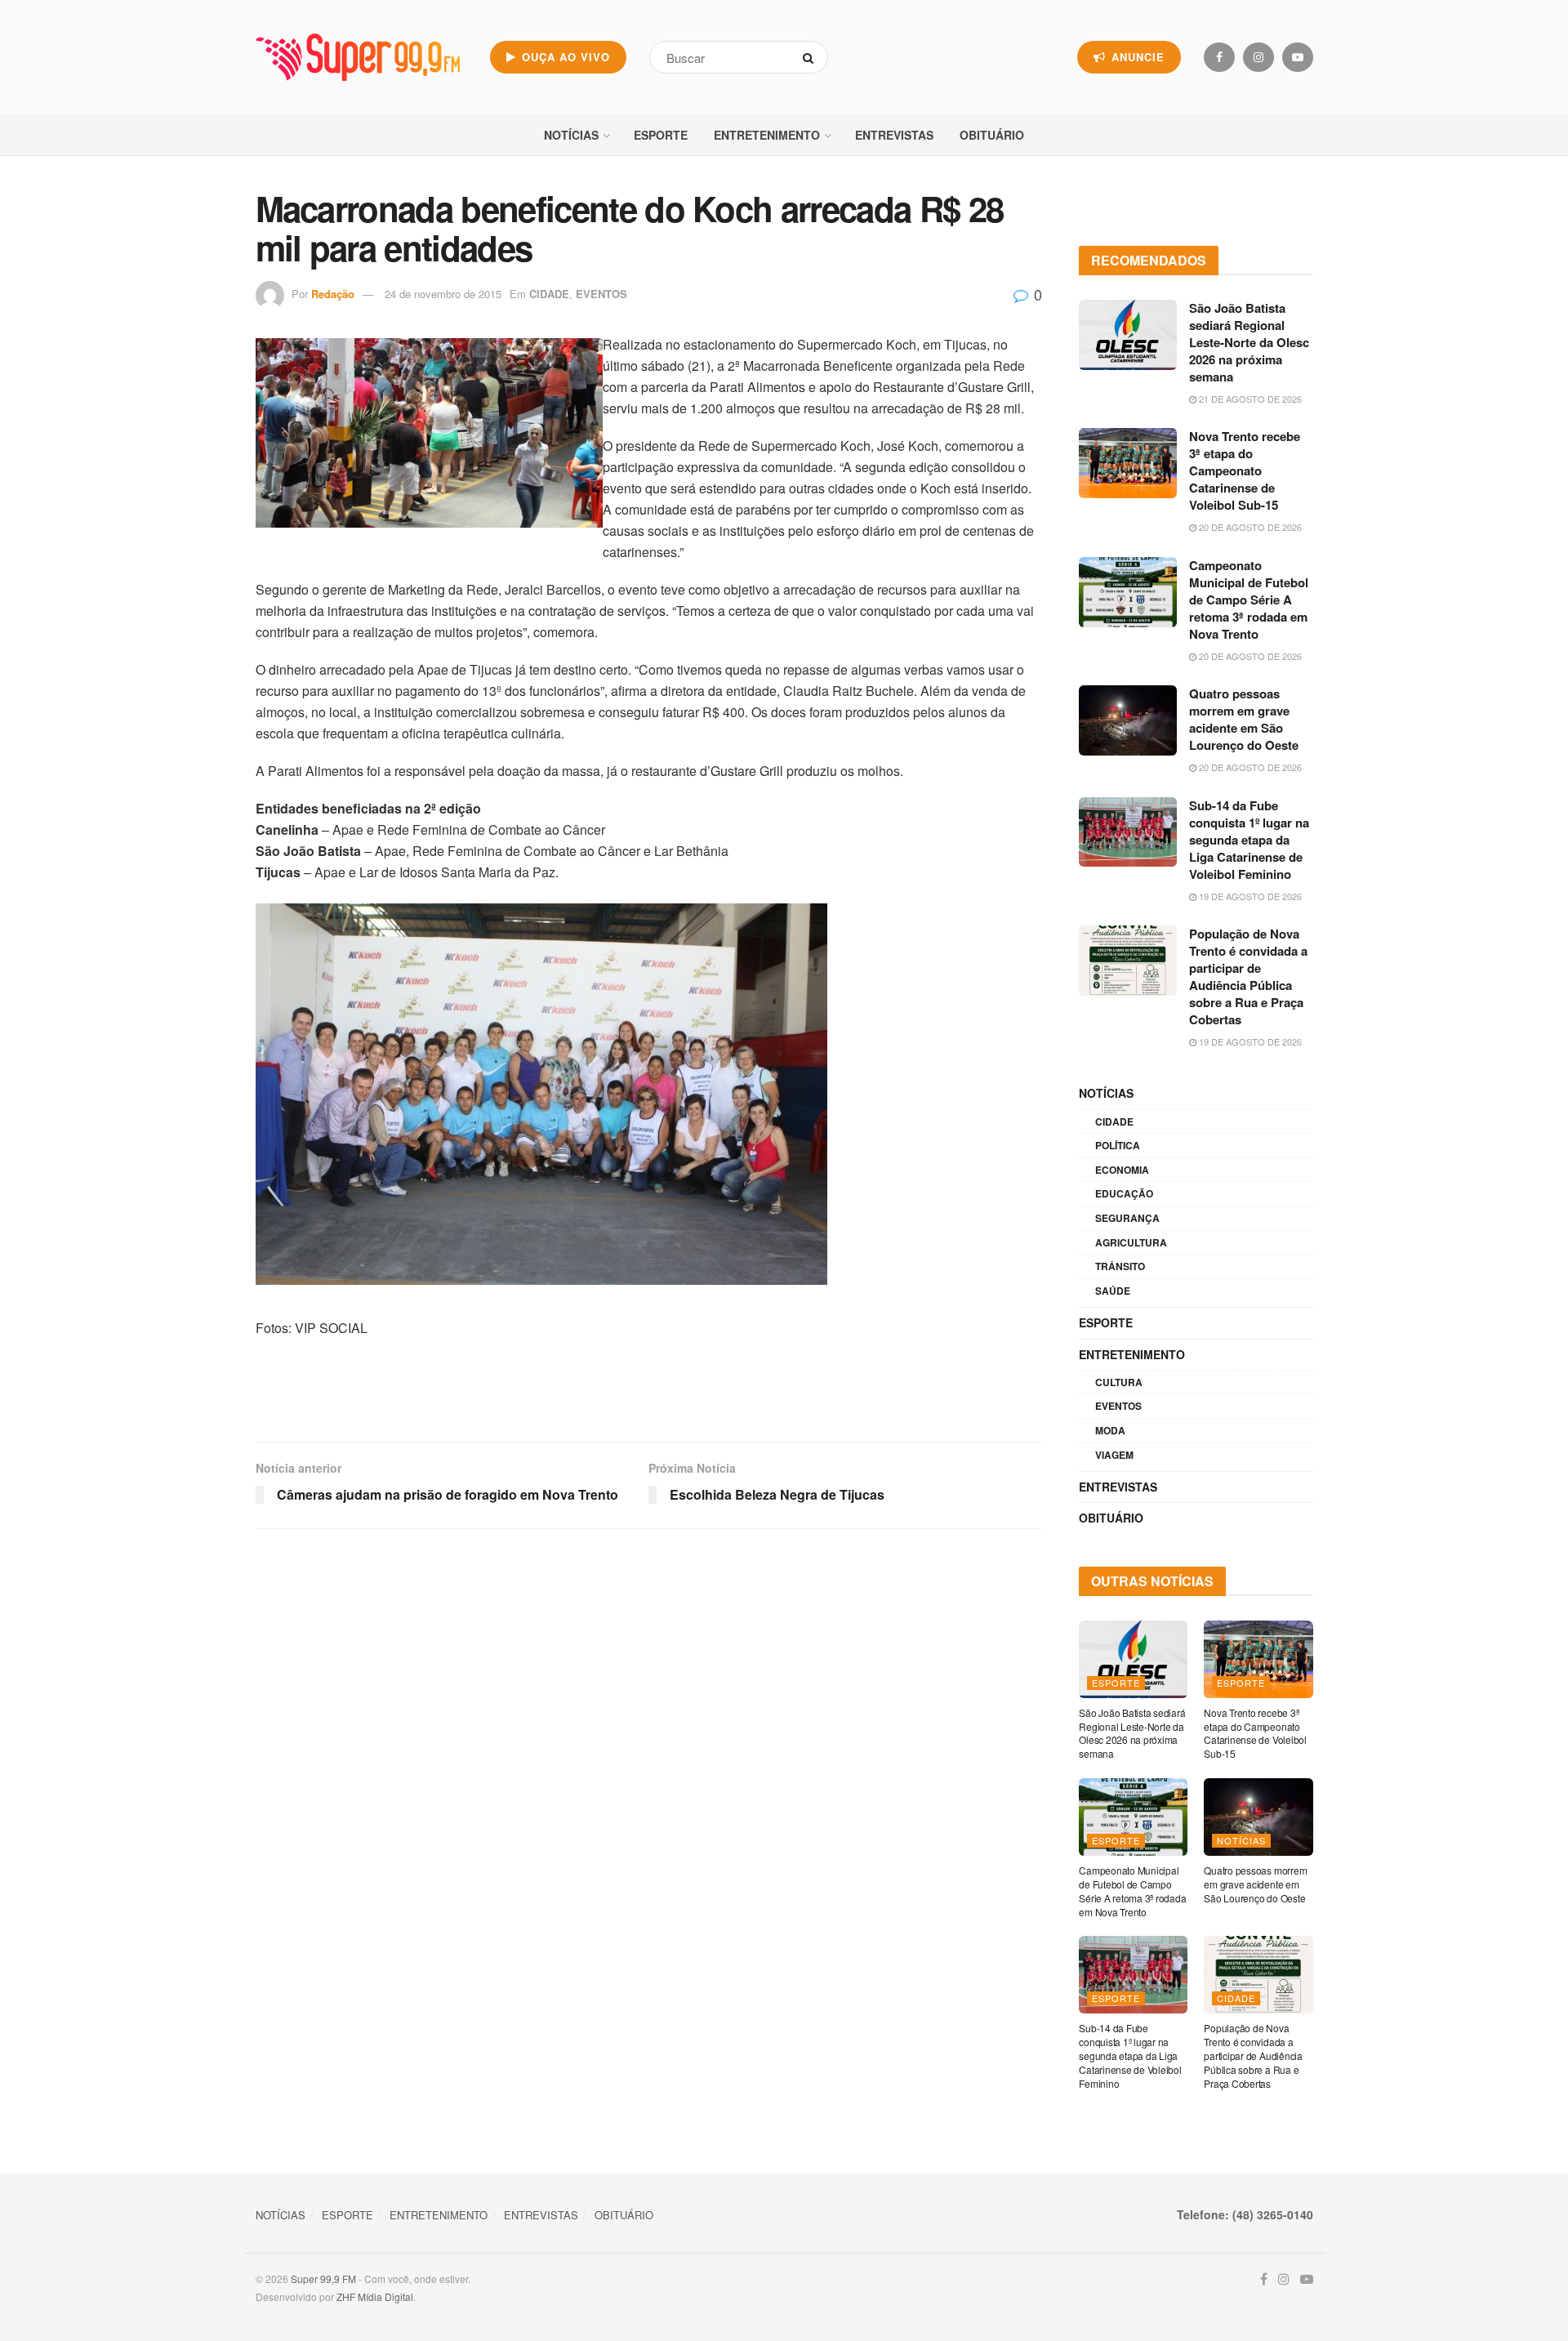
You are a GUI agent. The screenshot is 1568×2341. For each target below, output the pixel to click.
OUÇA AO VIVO (564, 57)
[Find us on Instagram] (1258, 57)
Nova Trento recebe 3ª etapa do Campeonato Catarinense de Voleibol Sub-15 (1245, 470)
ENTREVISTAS (894, 135)
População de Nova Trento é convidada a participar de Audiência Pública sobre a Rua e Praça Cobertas (1248, 977)
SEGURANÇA (1127, 1218)
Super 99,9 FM (323, 2279)
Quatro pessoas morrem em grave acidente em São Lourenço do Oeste (1244, 719)
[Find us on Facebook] (1219, 57)
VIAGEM (1114, 1455)
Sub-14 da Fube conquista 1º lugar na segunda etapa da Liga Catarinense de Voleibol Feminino (1249, 840)
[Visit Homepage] (358, 57)
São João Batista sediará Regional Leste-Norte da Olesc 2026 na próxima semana (1249, 342)
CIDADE (549, 294)
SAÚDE (1113, 1291)
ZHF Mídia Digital (375, 2296)
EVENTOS (601, 294)
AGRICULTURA (1131, 1242)
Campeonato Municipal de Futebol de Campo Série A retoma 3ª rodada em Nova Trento (1249, 600)
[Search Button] (811, 57)
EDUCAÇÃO (1124, 1193)
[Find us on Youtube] (1298, 57)
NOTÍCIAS (571, 135)
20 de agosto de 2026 (1249, 527)
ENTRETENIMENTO (767, 135)
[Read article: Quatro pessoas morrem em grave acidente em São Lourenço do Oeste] (1128, 720)
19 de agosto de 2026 (1249, 896)
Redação (333, 294)
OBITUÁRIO (992, 135)
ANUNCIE (1136, 57)
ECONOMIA (1122, 1170)
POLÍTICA (1118, 1145)
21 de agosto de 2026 (1249, 399)
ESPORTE (661, 135)
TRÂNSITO (1120, 1266)
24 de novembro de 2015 (443, 294)
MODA (1110, 1430)
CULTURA (1119, 1382)
